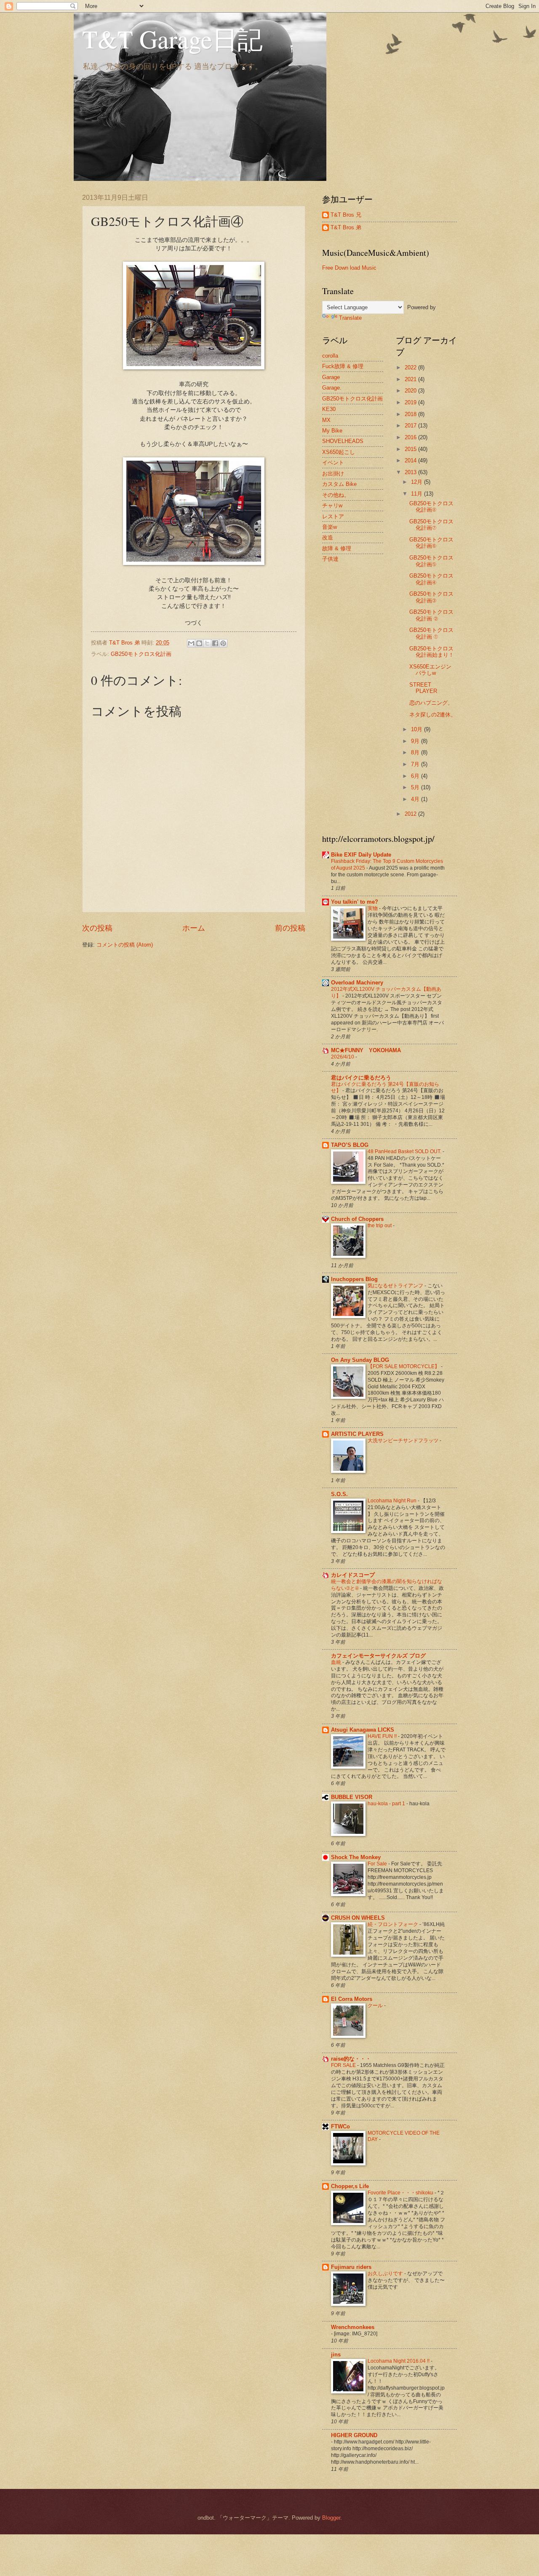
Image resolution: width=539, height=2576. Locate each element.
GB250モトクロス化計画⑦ (431, 525)
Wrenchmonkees (353, 2327)
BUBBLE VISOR (352, 1797)
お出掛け (333, 474)
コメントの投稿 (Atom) (125, 945)
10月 (418, 729)
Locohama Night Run (393, 1501)
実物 (373, 908)
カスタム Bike (339, 484)
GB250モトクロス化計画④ (431, 579)
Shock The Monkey (356, 1857)
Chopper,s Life (350, 2186)
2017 (411, 426)
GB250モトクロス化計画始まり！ (432, 652)
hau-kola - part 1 (387, 1804)
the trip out (380, 1226)
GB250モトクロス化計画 (141, 654)
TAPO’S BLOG (350, 1145)
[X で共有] (207, 643)
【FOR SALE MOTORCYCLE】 (404, 1366)
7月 (416, 764)
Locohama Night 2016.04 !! (399, 2361)
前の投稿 (290, 928)
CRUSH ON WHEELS (358, 1918)
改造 (328, 537)
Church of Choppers (357, 1219)
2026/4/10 (343, 1057)
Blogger (331, 2518)
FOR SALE (344, 2065)
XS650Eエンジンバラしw (430, 670)
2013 (411, 472)
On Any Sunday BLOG (360, 1360)
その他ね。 (336, 495)
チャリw (332, 505)
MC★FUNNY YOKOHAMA (366, 1050)
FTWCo (340, 2126)
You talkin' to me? (355, 902)
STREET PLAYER (423, 688)
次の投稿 (97, 928)
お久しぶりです (386, 2274)
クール (376, 2006)
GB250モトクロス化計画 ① (431, 633)
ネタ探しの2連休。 (433, 715)
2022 (411, 367)
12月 (418, 482)
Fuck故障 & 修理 (343, 366)
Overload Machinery (357, 983)
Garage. (332, 388)
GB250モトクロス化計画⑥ (431, 543)
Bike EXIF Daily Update (361, 855)
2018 (411, 414)
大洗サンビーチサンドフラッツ (404, 1441)
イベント (333, 463)
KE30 (329, 409)
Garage (331, 377)
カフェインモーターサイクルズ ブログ (378, 1656)
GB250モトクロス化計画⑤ (431, 561)
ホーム (194, 928)
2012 (411, 814)
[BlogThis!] (199, 643)
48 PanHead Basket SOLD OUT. (405, 1151)
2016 (411, 437)
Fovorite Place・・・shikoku (401, 2193)
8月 (416, 752)
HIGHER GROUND (354, 2435)
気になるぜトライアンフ (396, 1286)
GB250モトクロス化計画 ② (431, 615)
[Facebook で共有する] (215, 643)
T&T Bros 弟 (346, 227)
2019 (411, 402)
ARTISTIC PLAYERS (357, 1434)
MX (326, 420)
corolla (330, 356)
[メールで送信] (191, 643)
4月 (416, 799)
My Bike (332, 431)
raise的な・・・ (351, 2059)
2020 (411, 391)
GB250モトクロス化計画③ (431, 597)
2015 (411, 449)
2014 (411, 460)
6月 (416, 776)
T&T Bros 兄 (346, 215)
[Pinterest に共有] (223, 643)
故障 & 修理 (337, 548)
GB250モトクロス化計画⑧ (431, 507)
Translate (350, 318)
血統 (337, 1662)
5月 (416, 787)
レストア (333, 516)
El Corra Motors (352, 1999)
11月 (418, 494)
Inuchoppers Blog (354, 1279)
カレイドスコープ (353, 1575)
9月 (416, 741)
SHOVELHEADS (343, 441)
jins (336, 2354)
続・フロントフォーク (394, 1924)
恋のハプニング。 (431, 703)
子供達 (330, 559)
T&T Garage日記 (172, 39)
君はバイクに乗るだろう (361, 1078)
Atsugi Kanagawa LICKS (363, 1730)
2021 (411, 379)
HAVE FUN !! (383, 1736)
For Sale (378, 1864)
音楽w (330, 527)
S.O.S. (339, 1494)
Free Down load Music (349, 268)
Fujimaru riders (351, 2267)
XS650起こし (339, 452)
